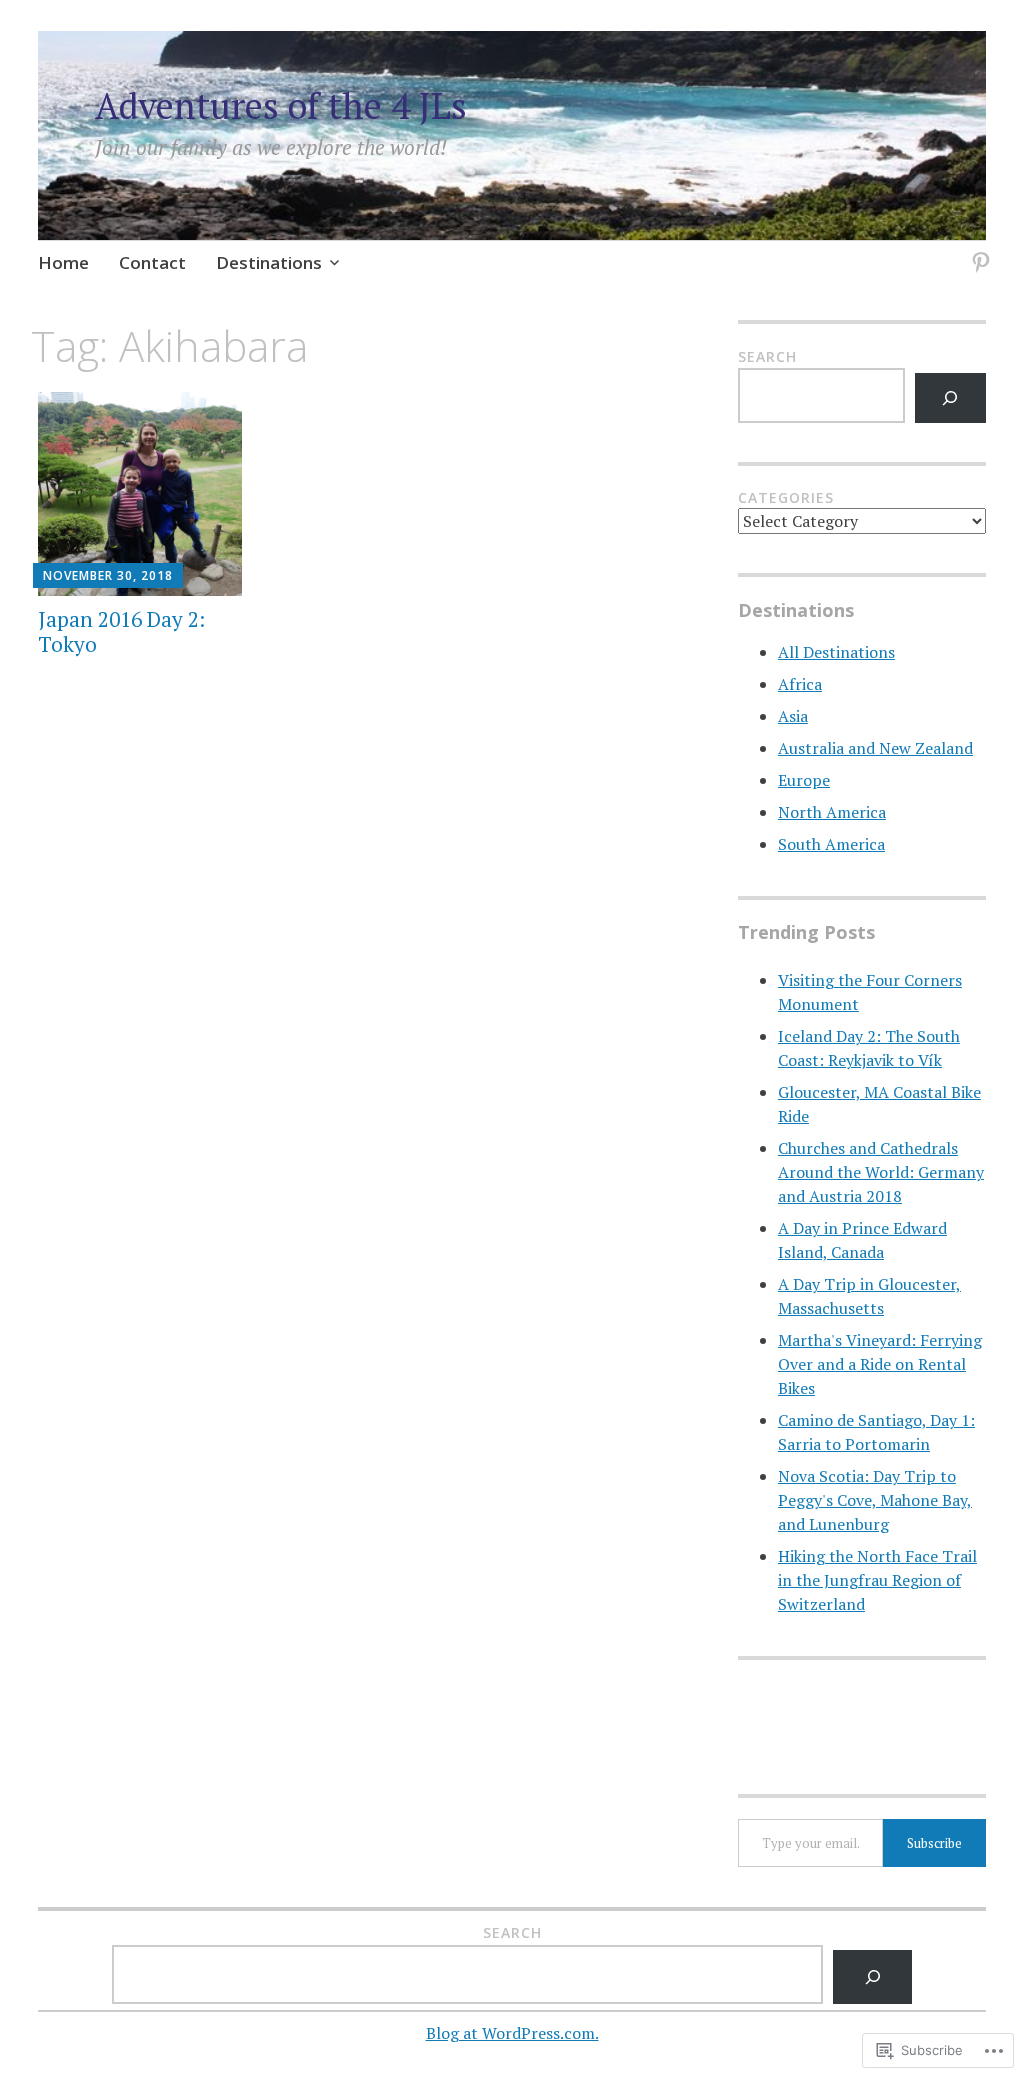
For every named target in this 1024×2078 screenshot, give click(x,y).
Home (63, 262)
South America (831, 844)
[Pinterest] (977, 250)
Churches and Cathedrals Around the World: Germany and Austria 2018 (881, 1172)
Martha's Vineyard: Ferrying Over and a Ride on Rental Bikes (880, 1364)
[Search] (950, 397)
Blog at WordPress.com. (512, 2033)
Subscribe (934, 1843)
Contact (152, 262)
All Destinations (836, 652)
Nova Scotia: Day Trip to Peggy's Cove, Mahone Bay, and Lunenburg (875, 1500)
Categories (786, 497)
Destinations (269, 262)
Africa (800, 684)
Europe (804, 780)
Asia (793, 716)
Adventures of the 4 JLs (281, 105)
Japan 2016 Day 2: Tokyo (121, 631)
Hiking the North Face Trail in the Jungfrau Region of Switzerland (877, 1580)
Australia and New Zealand (875, 748)
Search (767, 356)
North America (832, 812)
